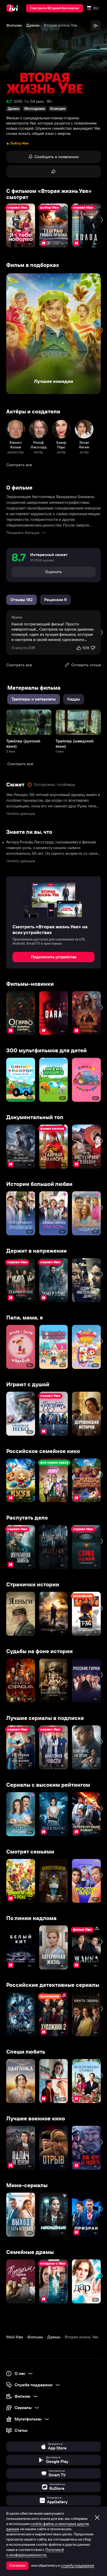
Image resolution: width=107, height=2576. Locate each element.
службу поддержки (78, 2565)
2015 (18, 101)
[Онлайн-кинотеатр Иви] (13, 8)
